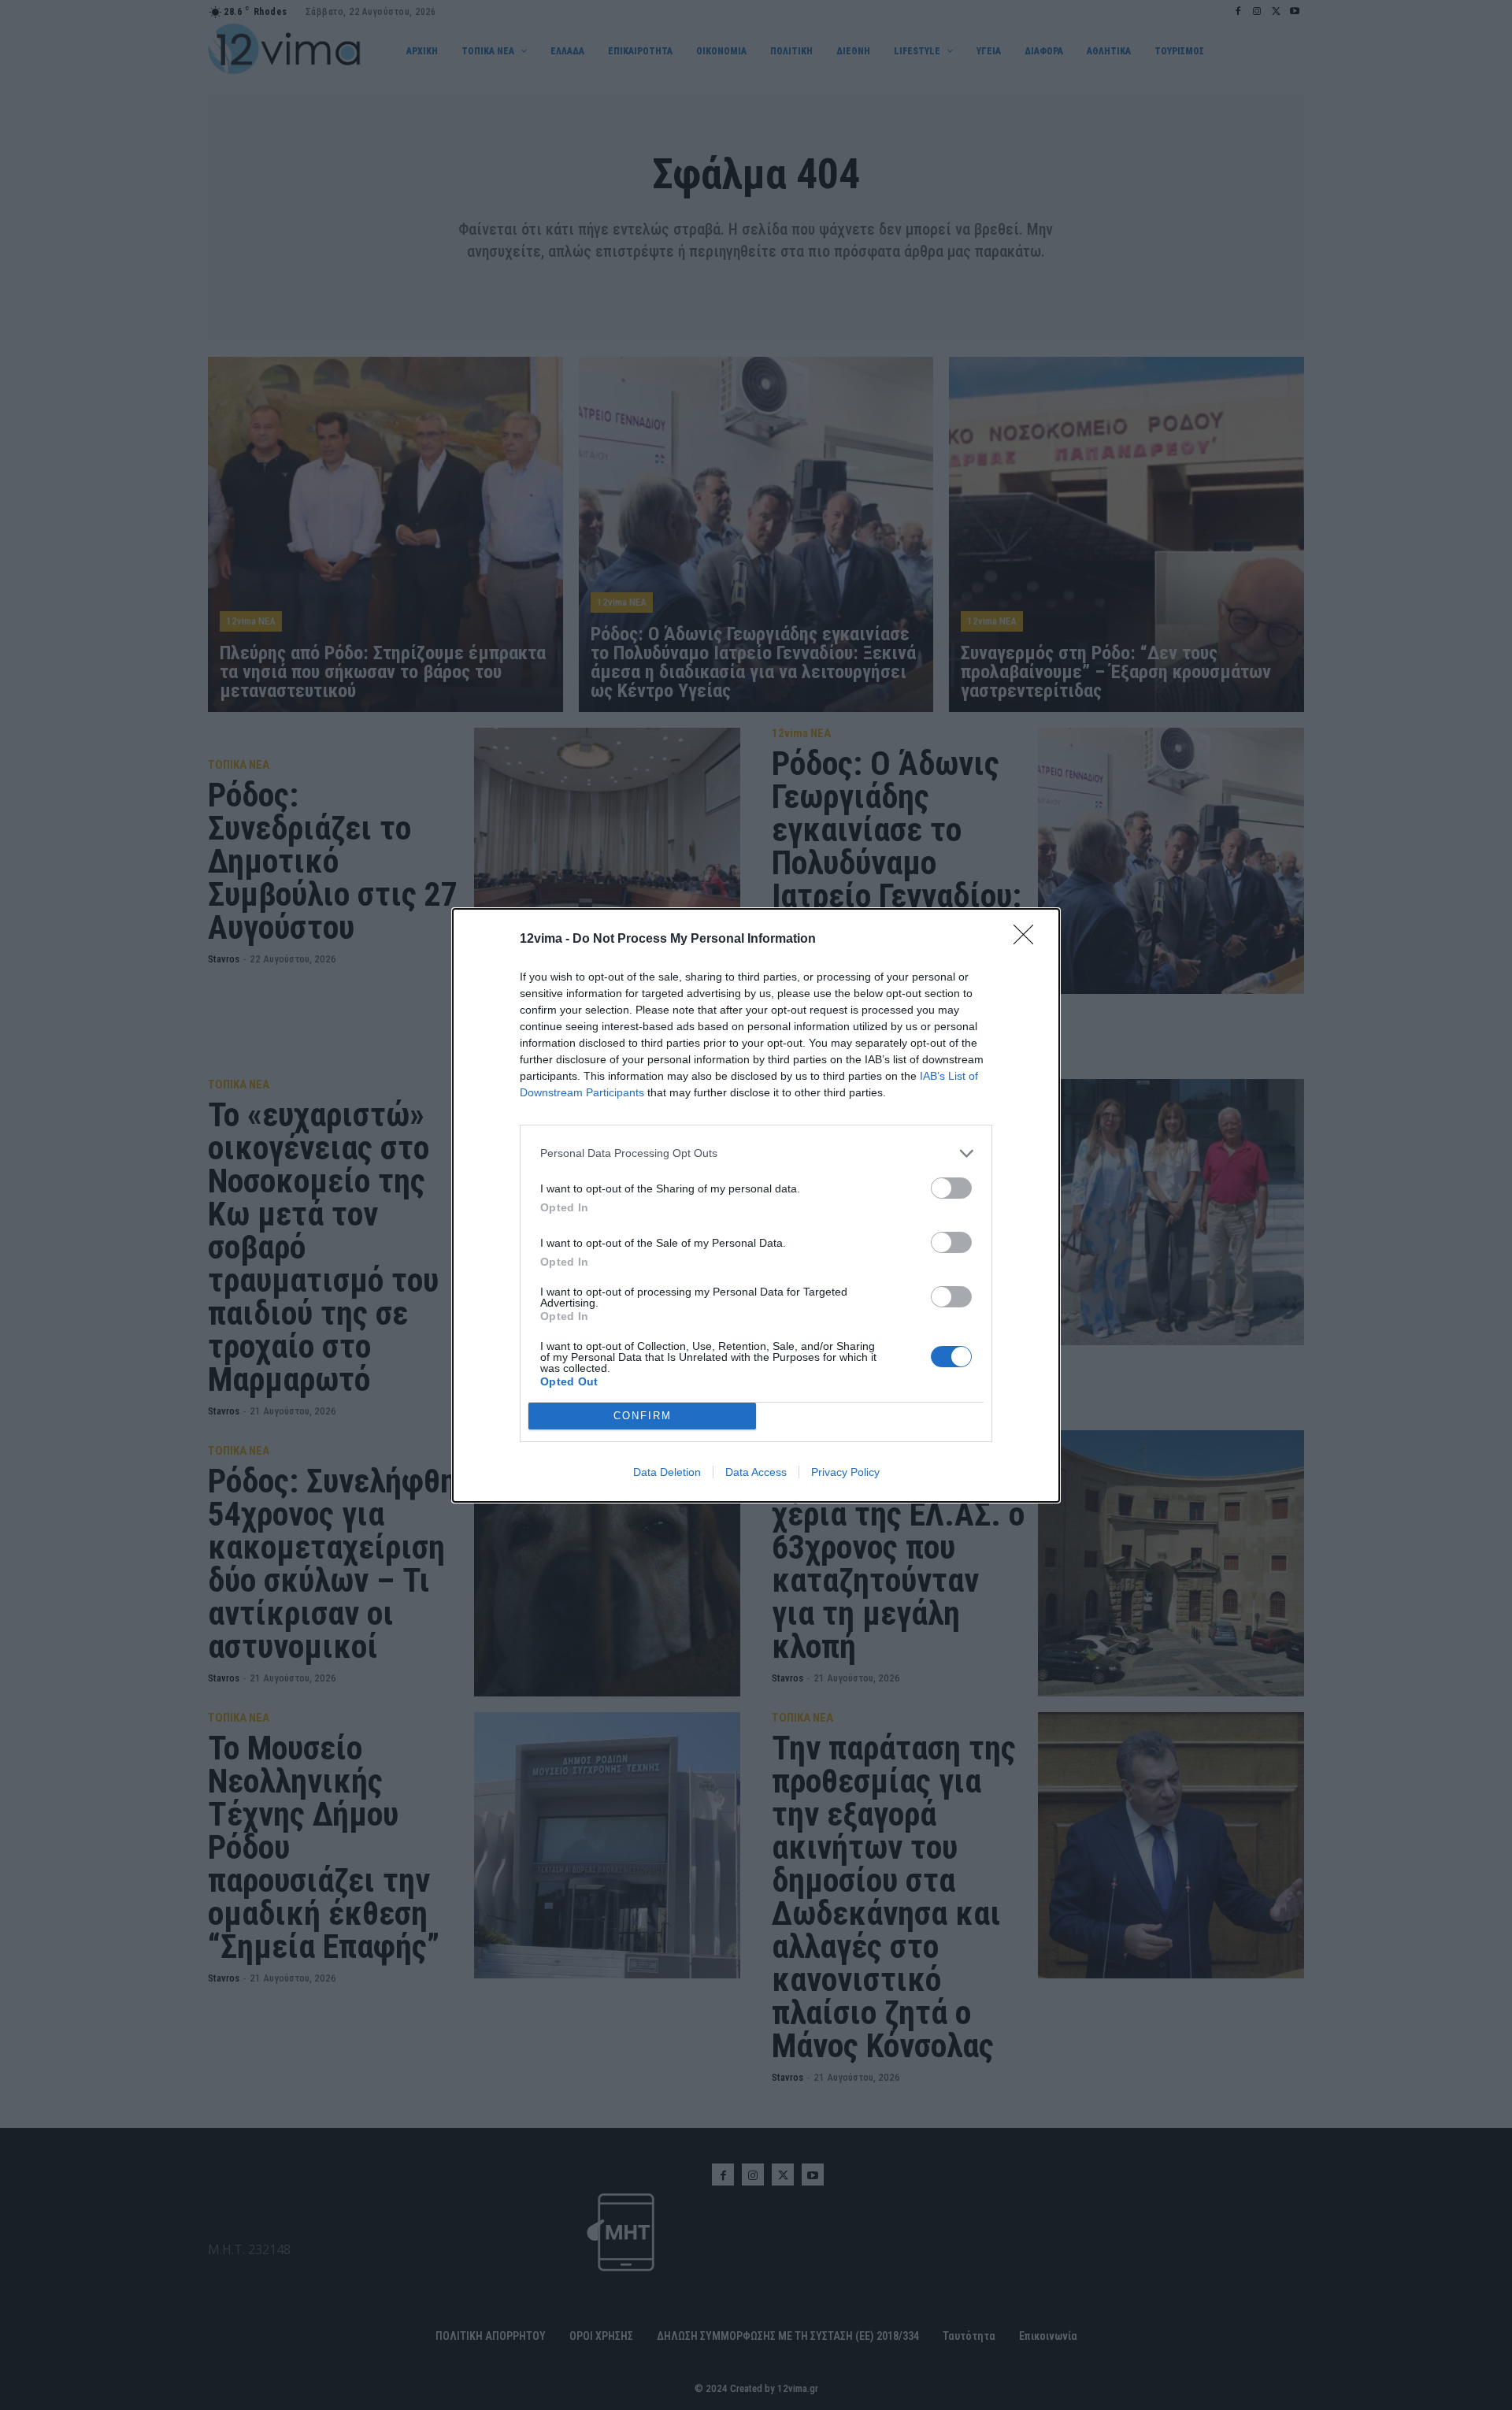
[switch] (951, 1188)
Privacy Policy (845, 1472)
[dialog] (756, 1205)
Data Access (756, 1472)
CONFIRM (643, 1416)
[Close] (1028, 940)
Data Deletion (667, 1472)
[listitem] (756, 1153)
